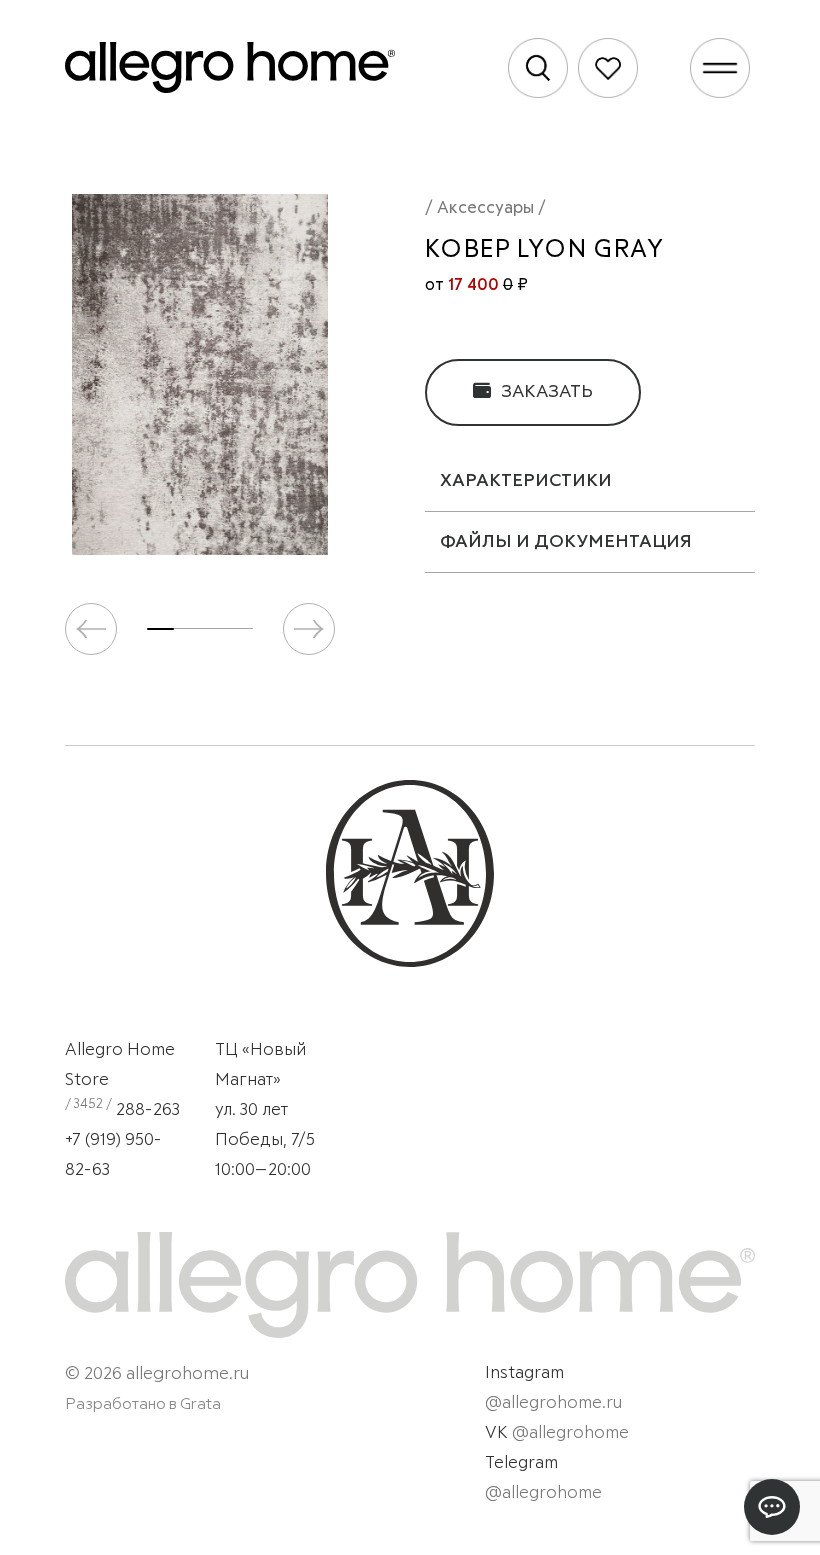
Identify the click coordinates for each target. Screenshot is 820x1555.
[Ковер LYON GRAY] (200, 374)
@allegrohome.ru (553, 1403)
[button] (309, 629)
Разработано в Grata (143, 1404)
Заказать (545, 392)
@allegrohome (570, 1433)
